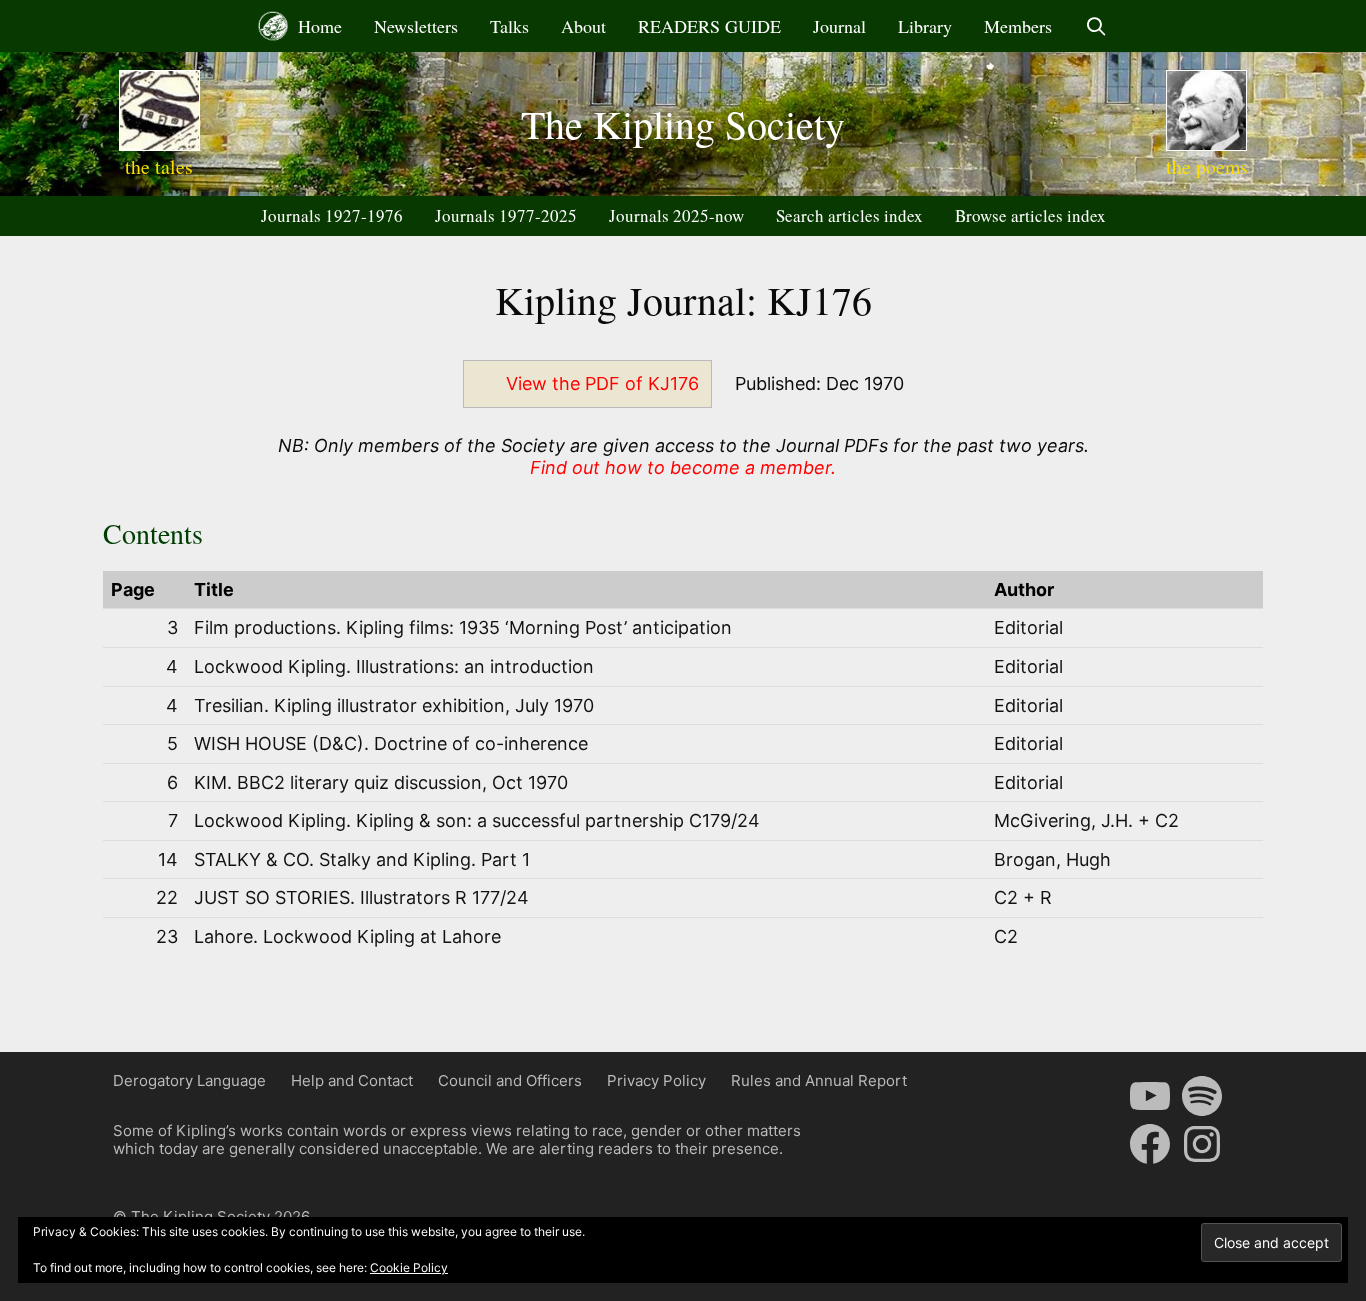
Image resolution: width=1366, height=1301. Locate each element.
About (583, 26)
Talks (509, 26)
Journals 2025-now (676, 215)
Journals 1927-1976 (332, 215)
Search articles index (849, 215)
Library (925, 26)
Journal (839, 26)
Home (317, 26)
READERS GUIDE (709, 26)
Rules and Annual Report (819, 1080)
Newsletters (416, 26)
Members (1018, 26)
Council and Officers (510, 1080)
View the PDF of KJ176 (602, 383)
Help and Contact (352, 1080)
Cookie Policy (409, 1267)
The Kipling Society (683, 123)
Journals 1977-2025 (506, 215)
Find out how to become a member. (683, 467)
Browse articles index (1030, 215)
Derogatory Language (189, 1080)
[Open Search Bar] (1095, 26)
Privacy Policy (656, 1080)
